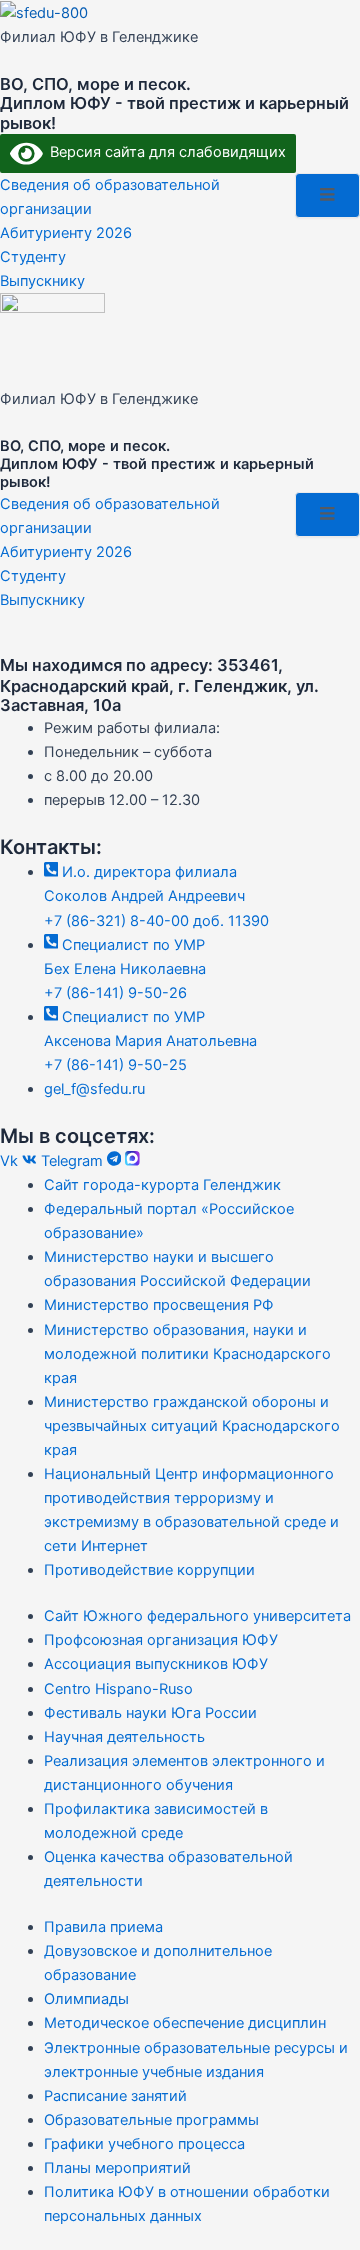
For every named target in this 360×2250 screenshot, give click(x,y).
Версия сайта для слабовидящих (164, 152)
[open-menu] (327, 195)
